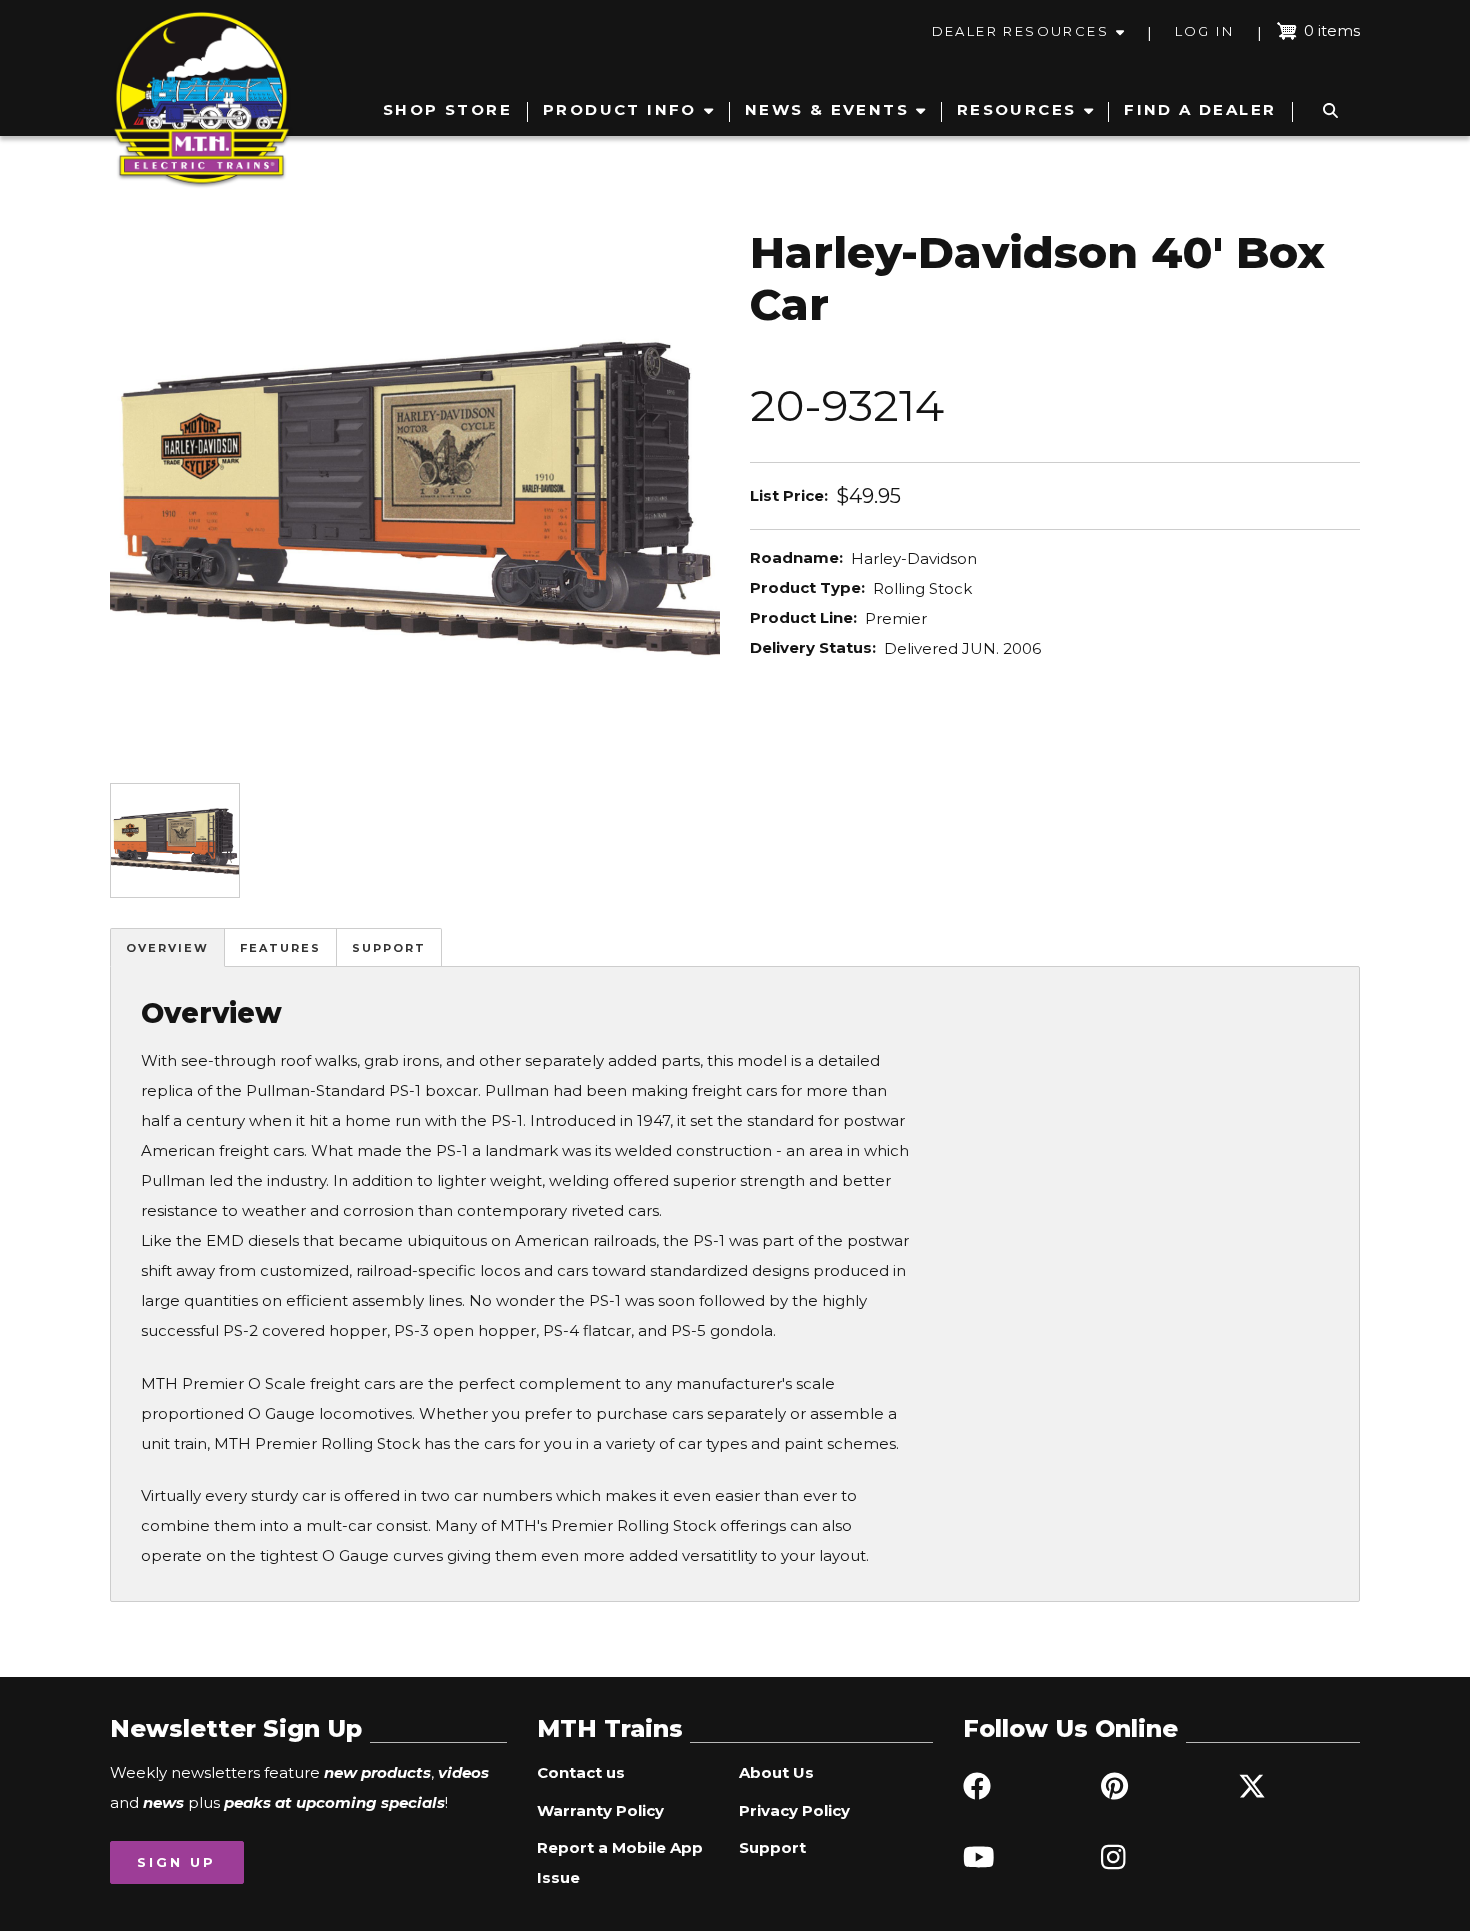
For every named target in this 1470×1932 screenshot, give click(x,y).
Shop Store (447, 109)
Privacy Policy (794, 1810)
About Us (776, 1772)
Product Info (620, 109)
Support (389, 948)
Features (280, 948)
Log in (1204, 31)
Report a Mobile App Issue (620, 1862)
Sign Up (176, 1862)
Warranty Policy (600, 1810)
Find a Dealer (1200, 109)
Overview (167, 948)
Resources (1017, 109)
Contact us (581, 1772)
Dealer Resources (1020, 31)
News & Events (827, 109)
